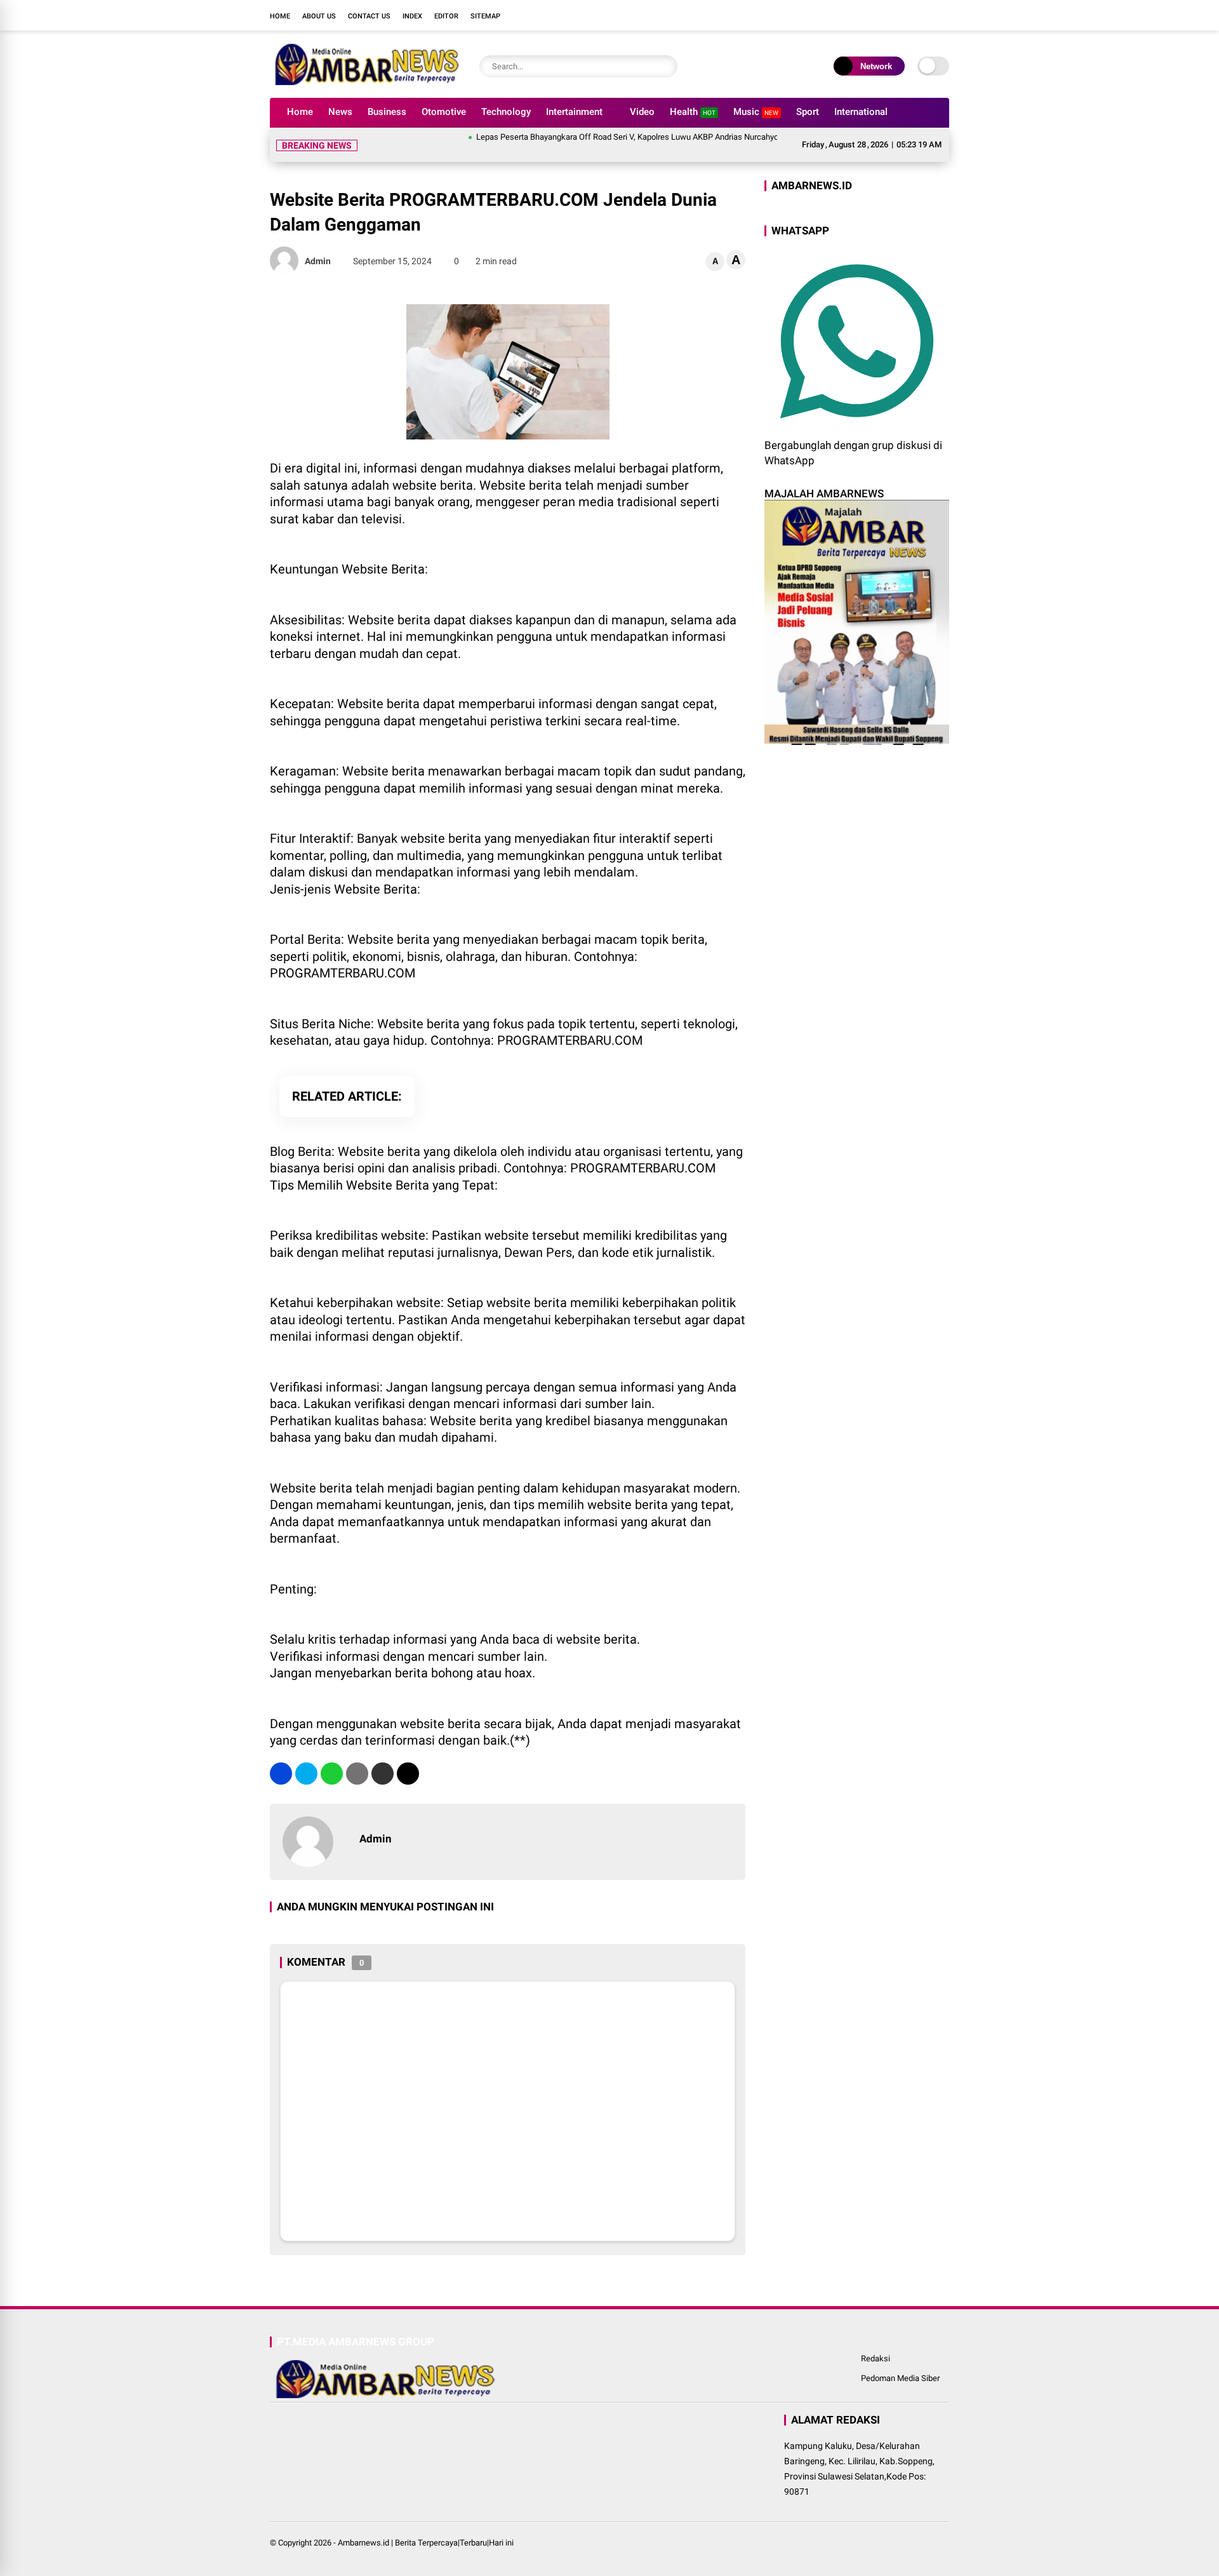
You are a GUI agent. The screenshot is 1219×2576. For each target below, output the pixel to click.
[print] (357, 1774)
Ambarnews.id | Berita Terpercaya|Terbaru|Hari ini (426, 2543)
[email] (383, 1774)
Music (756, 112)
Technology (506, 112)
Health (693, 112)
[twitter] (886, 15)
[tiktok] (943, 15)
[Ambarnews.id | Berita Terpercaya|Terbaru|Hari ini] (365, 81)
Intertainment (574, 112)
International (861, 112)
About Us (319, 16)
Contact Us (369, 16)
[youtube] (924, 15)
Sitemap (485, 16)
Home (280, 16)
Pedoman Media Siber (900, 2378)
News (340, 112)
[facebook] (867, 15)
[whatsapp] (332, 1774)
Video (642, 112)
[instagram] (905, 15)
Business (387, 112)
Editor (446, 16)
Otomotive (444, 112)
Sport (808, 112)
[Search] (665, 66)
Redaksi (876, 2358)
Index (412, 16)
